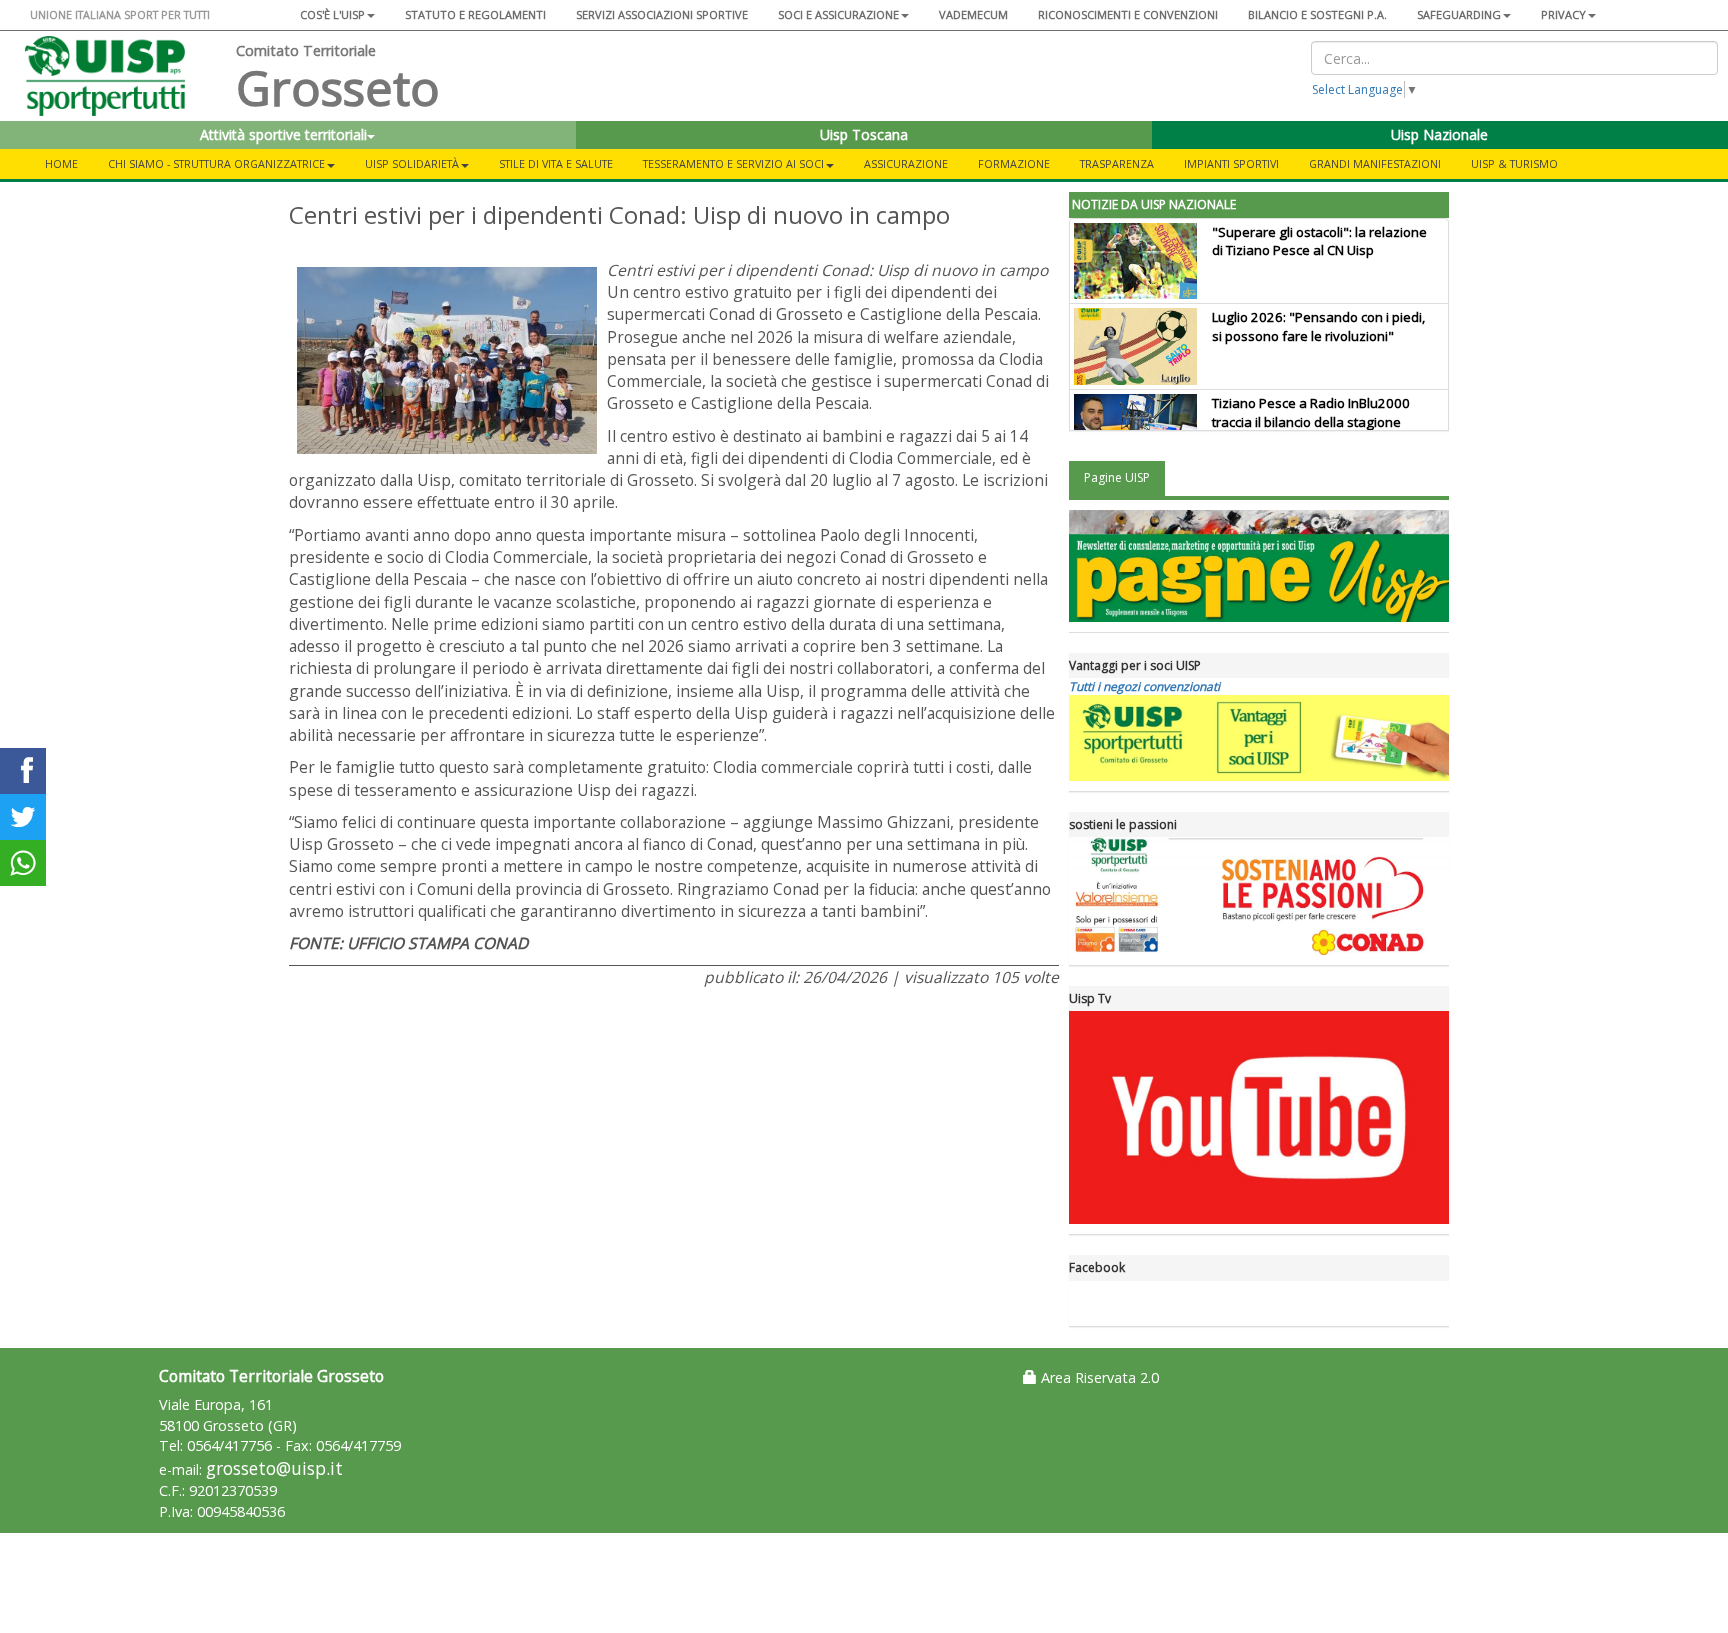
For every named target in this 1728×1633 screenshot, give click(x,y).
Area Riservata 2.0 (1098, 1377)
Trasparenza (1117, 163)
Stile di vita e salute (556, 163)
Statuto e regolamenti (475, 14)
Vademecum (973, 14)
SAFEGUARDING (1459, 14)
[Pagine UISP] (1259, 566)
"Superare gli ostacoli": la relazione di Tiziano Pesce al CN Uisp (1319, 241)
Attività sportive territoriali (283, 134)
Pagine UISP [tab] (1117, 477)
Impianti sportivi (1231, 163)
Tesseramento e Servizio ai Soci (733, 163)
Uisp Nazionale (1439, 134)
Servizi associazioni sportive (662, 14)
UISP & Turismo (1514, 163)
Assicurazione (906, 163)
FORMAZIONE (1014, 163)
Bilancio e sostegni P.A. (1317, 14)
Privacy (1563, 14)
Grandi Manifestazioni (1375, 163)
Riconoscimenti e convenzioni (1128, 14)
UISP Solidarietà (412, 163)
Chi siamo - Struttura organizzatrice (216, 163)
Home (61, 163)
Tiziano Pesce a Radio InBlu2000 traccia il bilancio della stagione (1311, 412)
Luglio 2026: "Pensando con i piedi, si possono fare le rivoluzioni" (1318, 326)
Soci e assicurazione (838, 14)
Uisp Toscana (864, 134)
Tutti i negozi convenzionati (1144, 686)
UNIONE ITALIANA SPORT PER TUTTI (120, 14)
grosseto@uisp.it (274, 1468)
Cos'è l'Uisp (332, 14)
